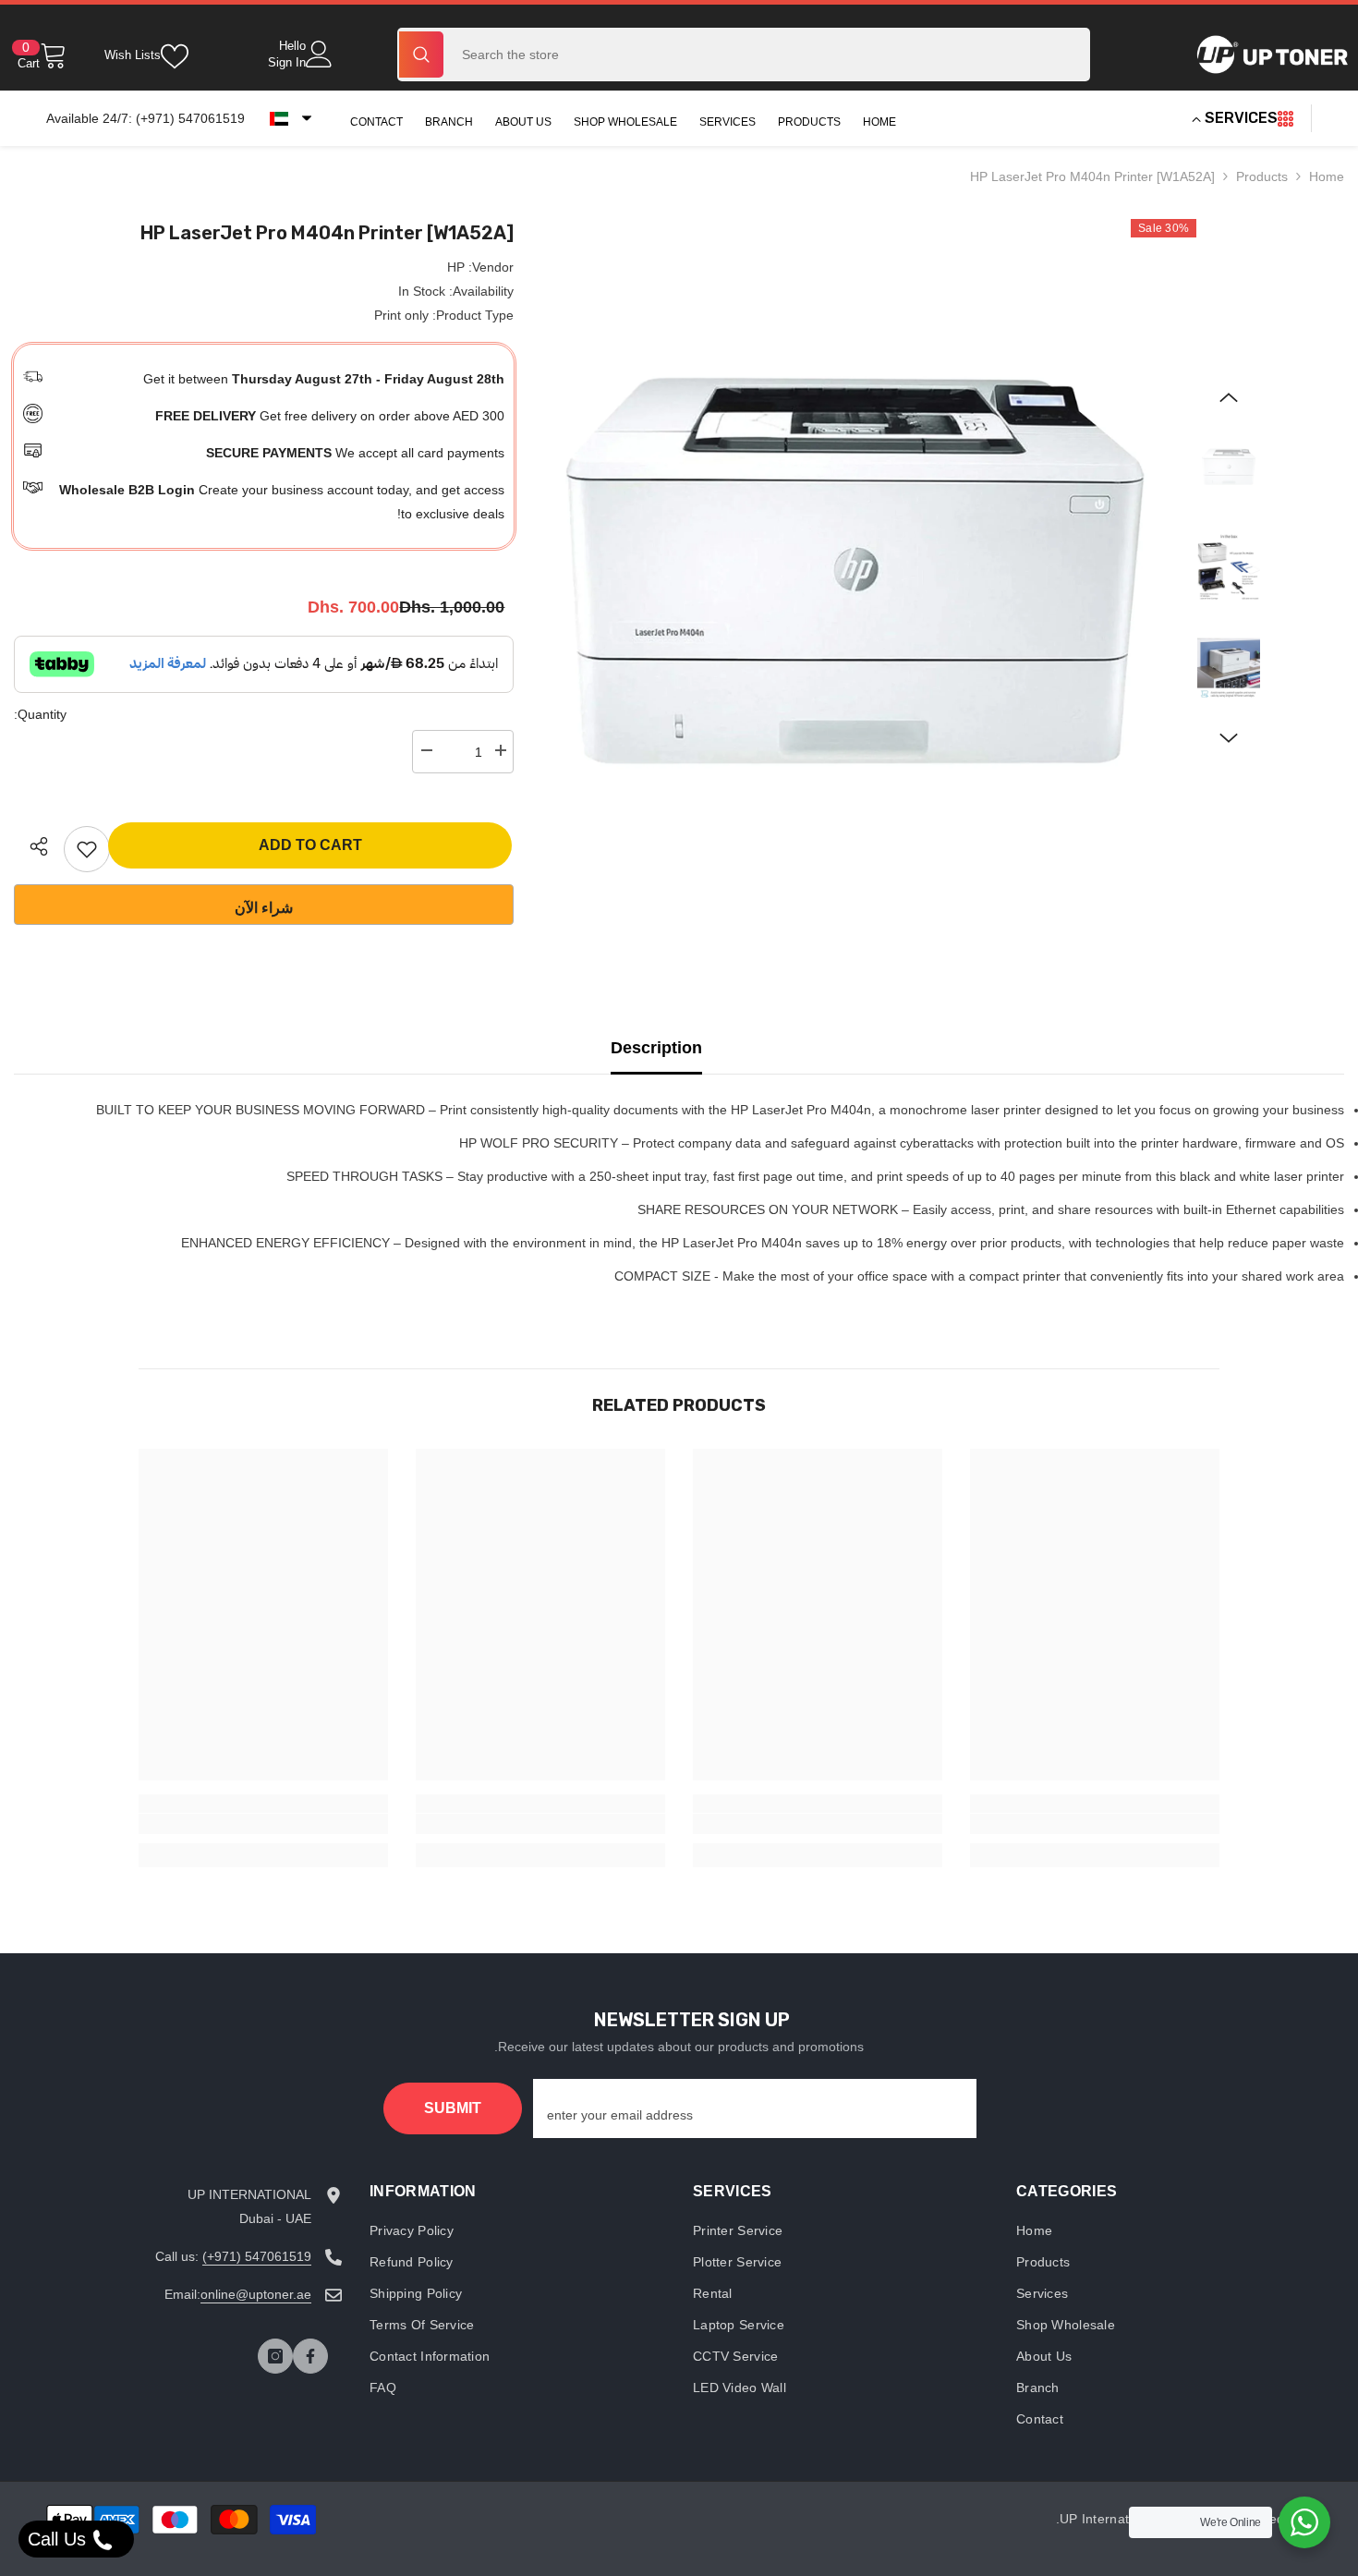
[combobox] (768, 55)
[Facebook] (310, 2356)
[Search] (744, 55)
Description (656, 1048)
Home (1327, 176)
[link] (1095, 1824)
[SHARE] (32, 846)
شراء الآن (264, 908)
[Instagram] (275, 2356)
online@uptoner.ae (256, 2294)
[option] (855, 571)
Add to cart (310, 845)
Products (1262, 176)
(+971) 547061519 (257, 2256)
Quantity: (40, 714)
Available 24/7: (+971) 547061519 (145, 118)
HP (456, 267)
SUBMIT (453, 2108)
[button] (291, 118)
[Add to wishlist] (87, 849)
